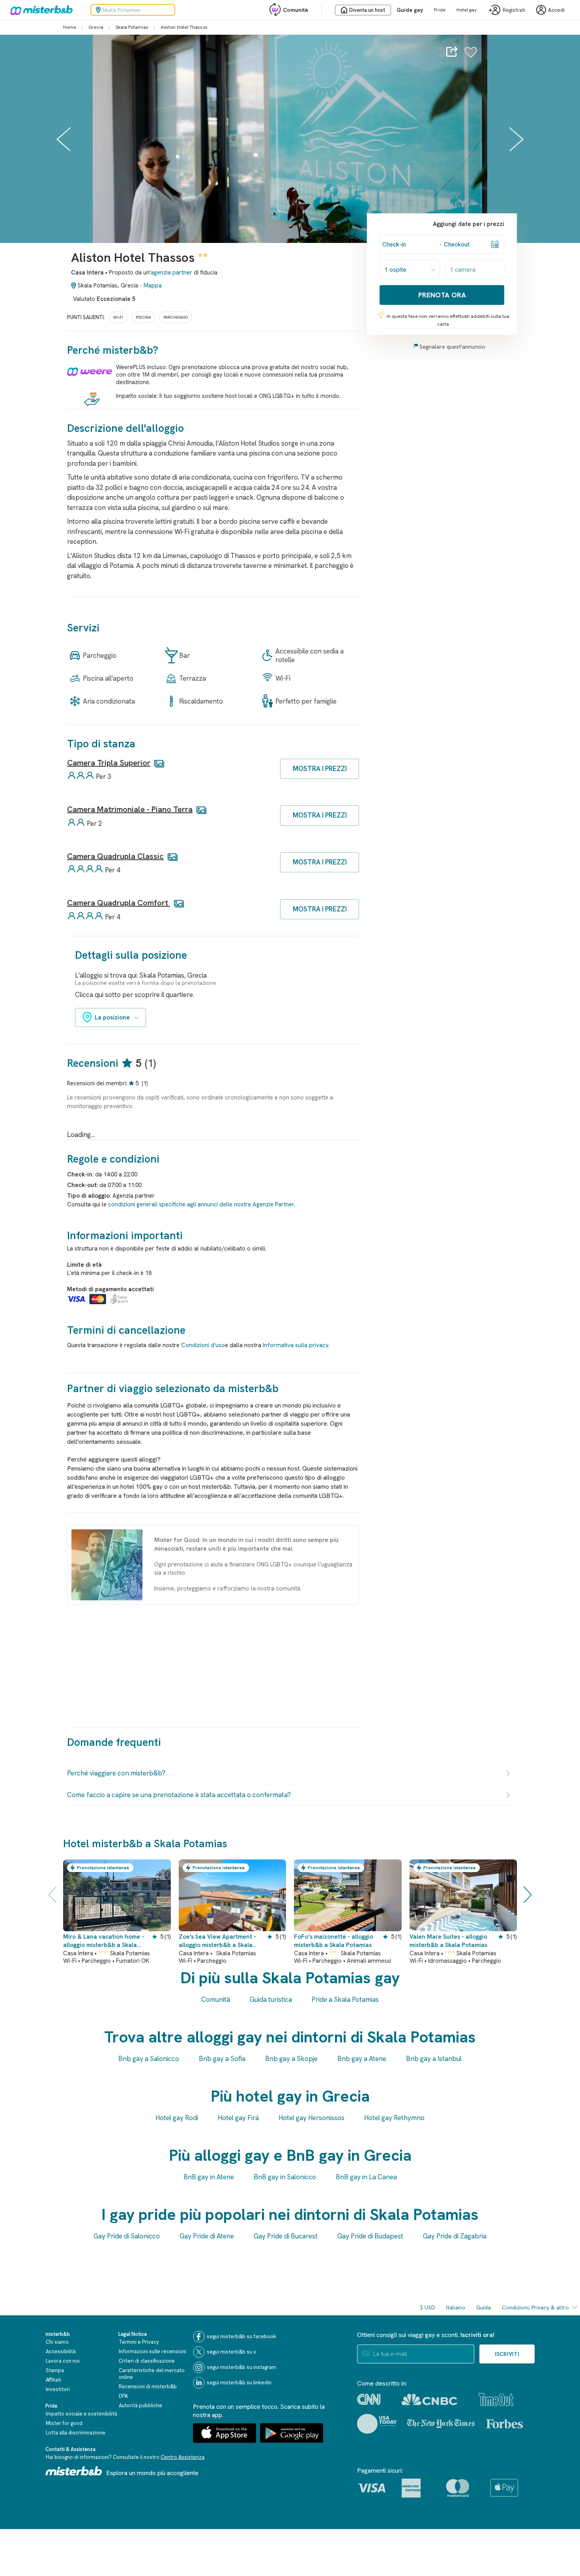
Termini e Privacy (139, 2342)
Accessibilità (61, 2351)
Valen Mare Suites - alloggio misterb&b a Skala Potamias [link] (448, 1941)
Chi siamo (57, 2342)
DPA (123, 2396)
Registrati (514, 10)
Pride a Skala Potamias (345, 1999)
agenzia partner (171, 273)
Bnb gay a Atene (362, 2059)
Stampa (55, 2370)
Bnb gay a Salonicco (149, 2059)
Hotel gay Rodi (177, 2118)
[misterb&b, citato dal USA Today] (377, 2424)
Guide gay (410, 10)
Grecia (96, 27)
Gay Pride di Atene (207, 2236)
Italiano (456, 2307)
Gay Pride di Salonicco (127, 2236)
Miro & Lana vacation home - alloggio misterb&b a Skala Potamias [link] (104, 1941)
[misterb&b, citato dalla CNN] (369, 2399)
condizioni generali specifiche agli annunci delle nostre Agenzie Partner (201, 1204)
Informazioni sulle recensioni (152, 2351)
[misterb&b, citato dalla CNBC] (429, 2400)
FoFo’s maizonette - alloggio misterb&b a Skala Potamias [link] (334, 1941)
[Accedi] (471, 56)
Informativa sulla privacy (296, 1345)
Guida (484, 2307)
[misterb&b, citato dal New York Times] (441, 2424)
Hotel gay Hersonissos (312, 2118)
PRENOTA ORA (442, 295)
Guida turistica (271, 1999)
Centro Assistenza (182, 2457)
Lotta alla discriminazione (76, 2433)
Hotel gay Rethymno (394, 2118)
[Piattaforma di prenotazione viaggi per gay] (74, 2471)
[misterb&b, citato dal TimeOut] (496, 2400)
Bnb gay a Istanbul (434, 2059)
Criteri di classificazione (147, 2361)
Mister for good (64, 2423)
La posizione (112, 1017)
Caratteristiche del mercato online (152, 2374)
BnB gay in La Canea (366, 2177)
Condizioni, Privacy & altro (535, 2307)
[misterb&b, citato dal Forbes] (504, 2424)
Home (70, 27)
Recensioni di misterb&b (148, 2387)
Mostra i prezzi (320, 769)
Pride (440, 10)
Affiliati (53, 2380)
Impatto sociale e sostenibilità (81, 2414)
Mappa (153, 286)
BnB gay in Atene (209, 2177)
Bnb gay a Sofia (222, 2059)
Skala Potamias (132, 27)
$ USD (428, 2307)
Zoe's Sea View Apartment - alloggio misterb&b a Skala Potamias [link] (217, 1941)
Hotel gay (467, 10)
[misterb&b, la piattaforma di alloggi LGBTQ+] (39, 10)
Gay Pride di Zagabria (455, 2236)
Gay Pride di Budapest (370, 2236)
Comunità (296, 10)
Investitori (58, 2389)
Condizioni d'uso (203, 1345)
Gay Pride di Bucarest (286, 2236)
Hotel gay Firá (238, 2118)
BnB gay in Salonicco (285, 2177)
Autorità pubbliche (140, 2405)
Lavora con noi (63, 2361)
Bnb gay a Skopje (291, 2059)
